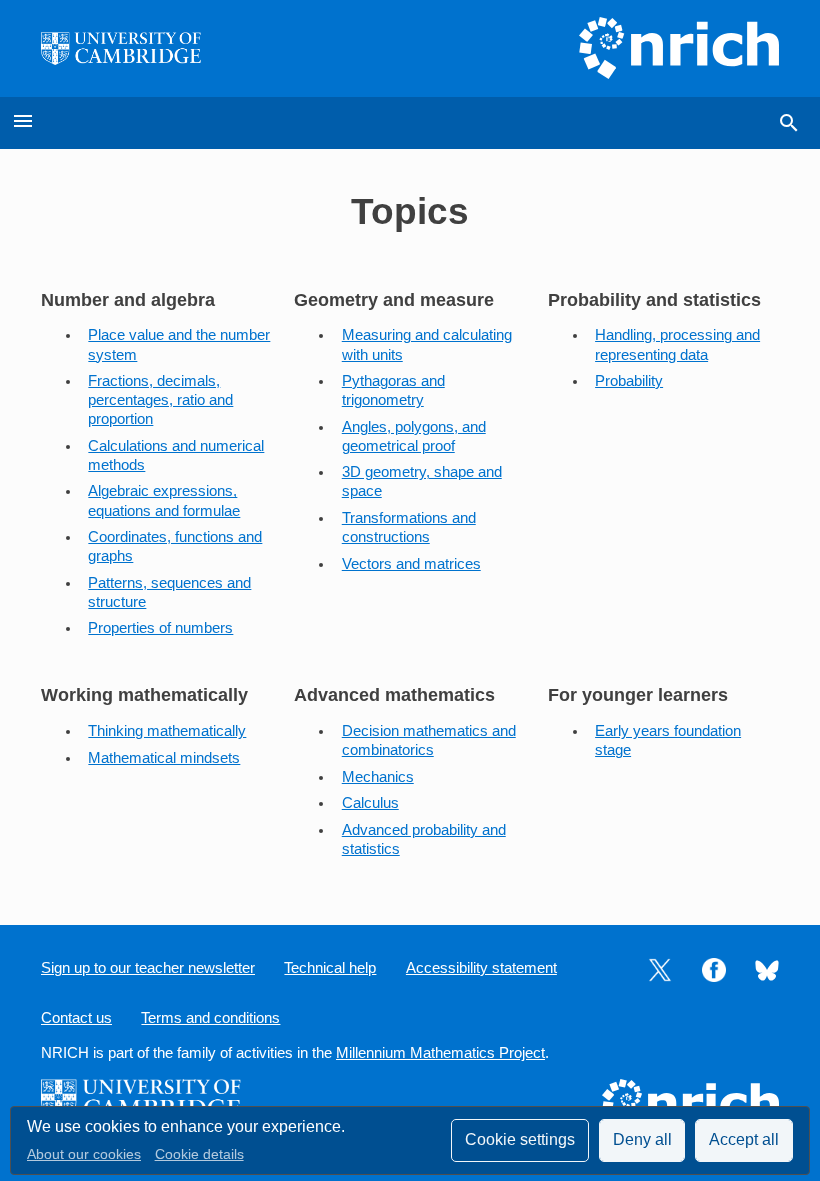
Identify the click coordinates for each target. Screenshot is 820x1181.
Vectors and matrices (411, 564)
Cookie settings (520, 1139)
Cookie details (199, 1154)
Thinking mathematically (167, 731)
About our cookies (84, 1154)
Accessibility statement (481, 968)
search (789, 123)
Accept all (744, 1139)
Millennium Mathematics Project (440, 1053)
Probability (629, 381)
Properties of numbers (160, 628)
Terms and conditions (210, 1018)
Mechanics (378, 777)
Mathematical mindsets (164, 758)
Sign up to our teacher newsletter (148, 968)
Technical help (330, 968)
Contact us (76, 1018)
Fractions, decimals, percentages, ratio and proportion (160, 400)
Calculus (370, 803)
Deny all (642, 1139)
